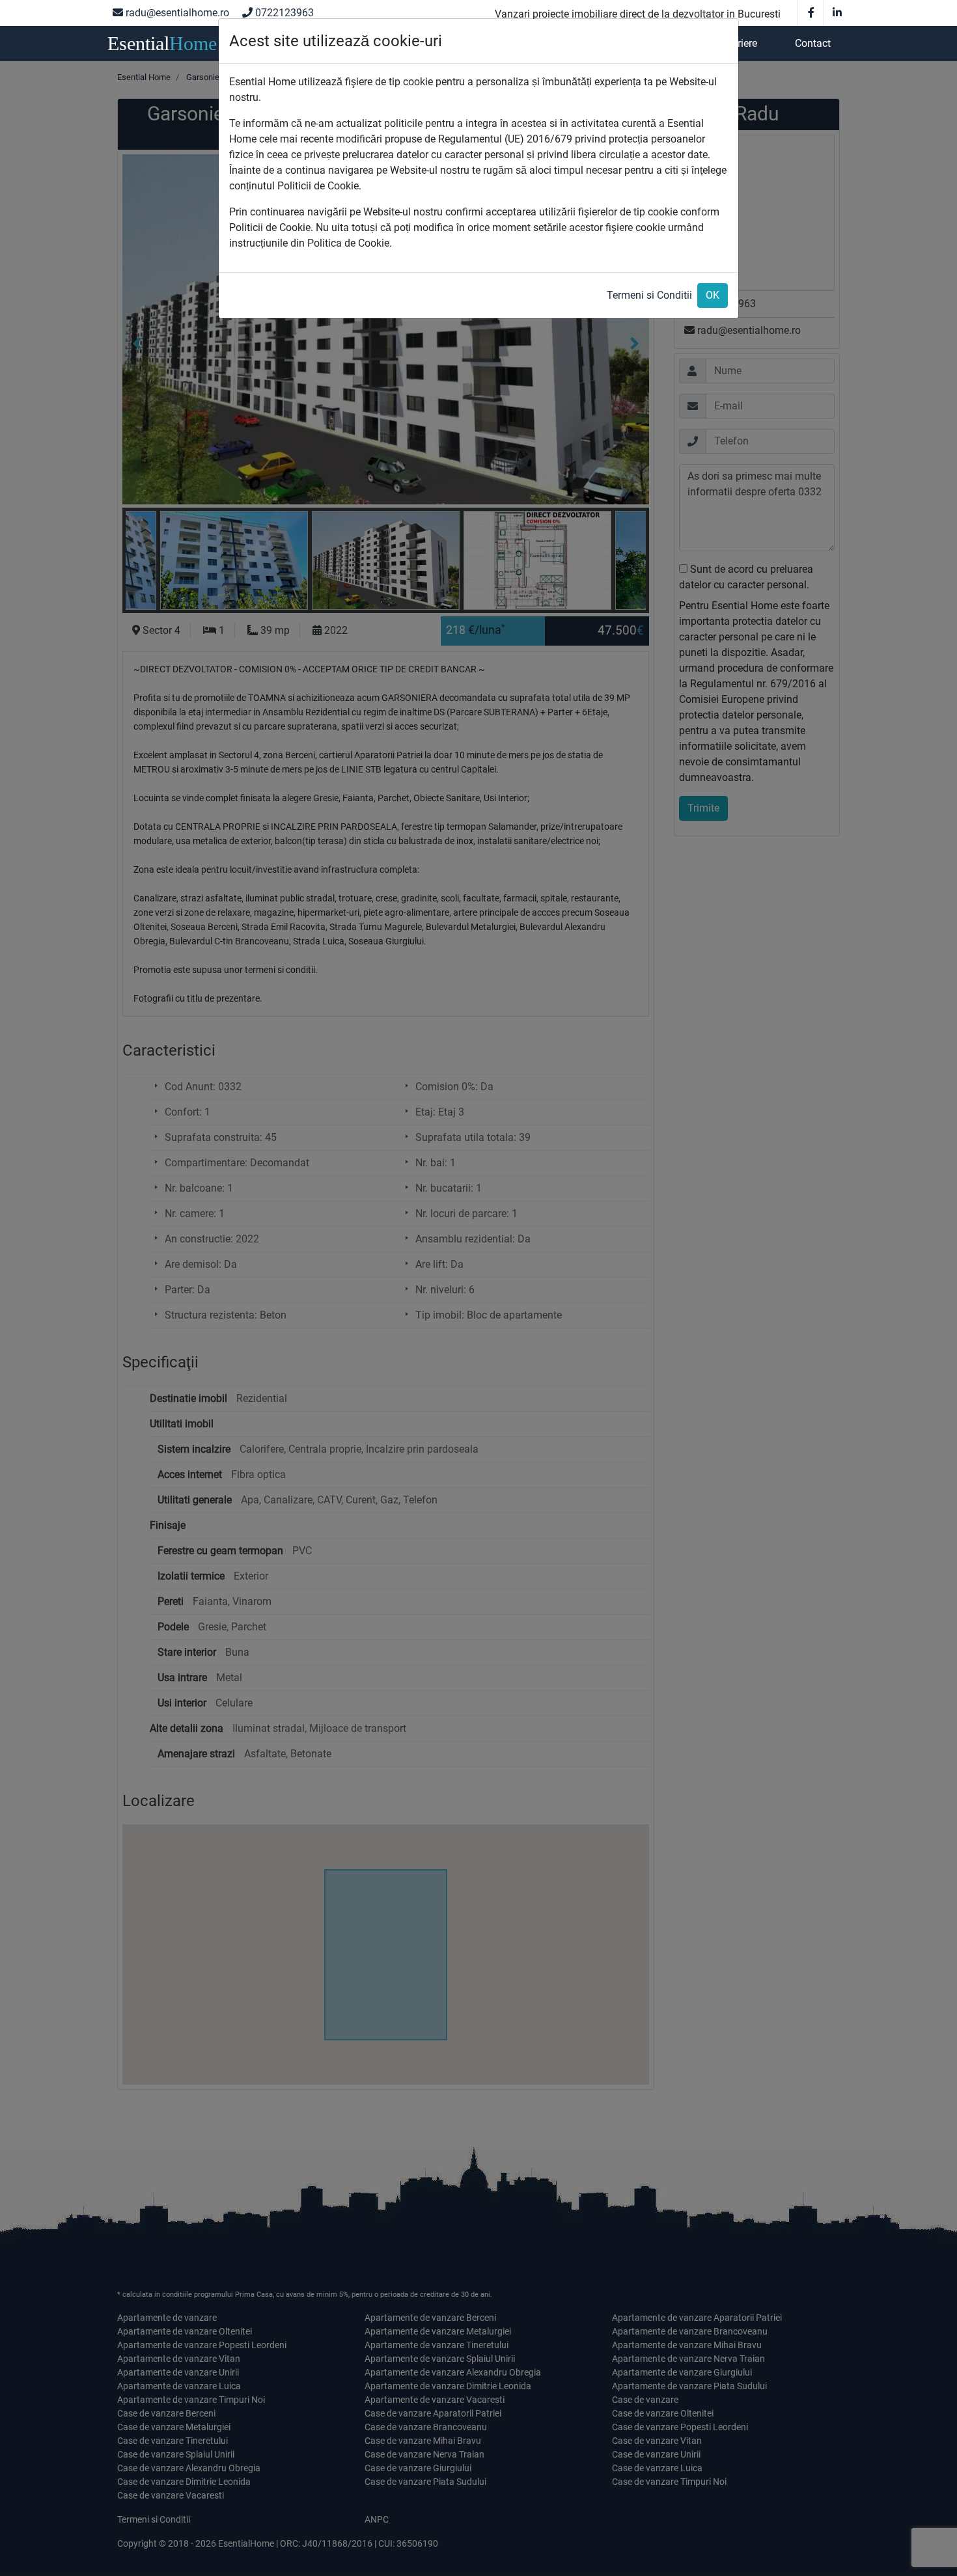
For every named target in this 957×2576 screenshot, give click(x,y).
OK (713, 295)
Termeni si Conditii (649, 295)
